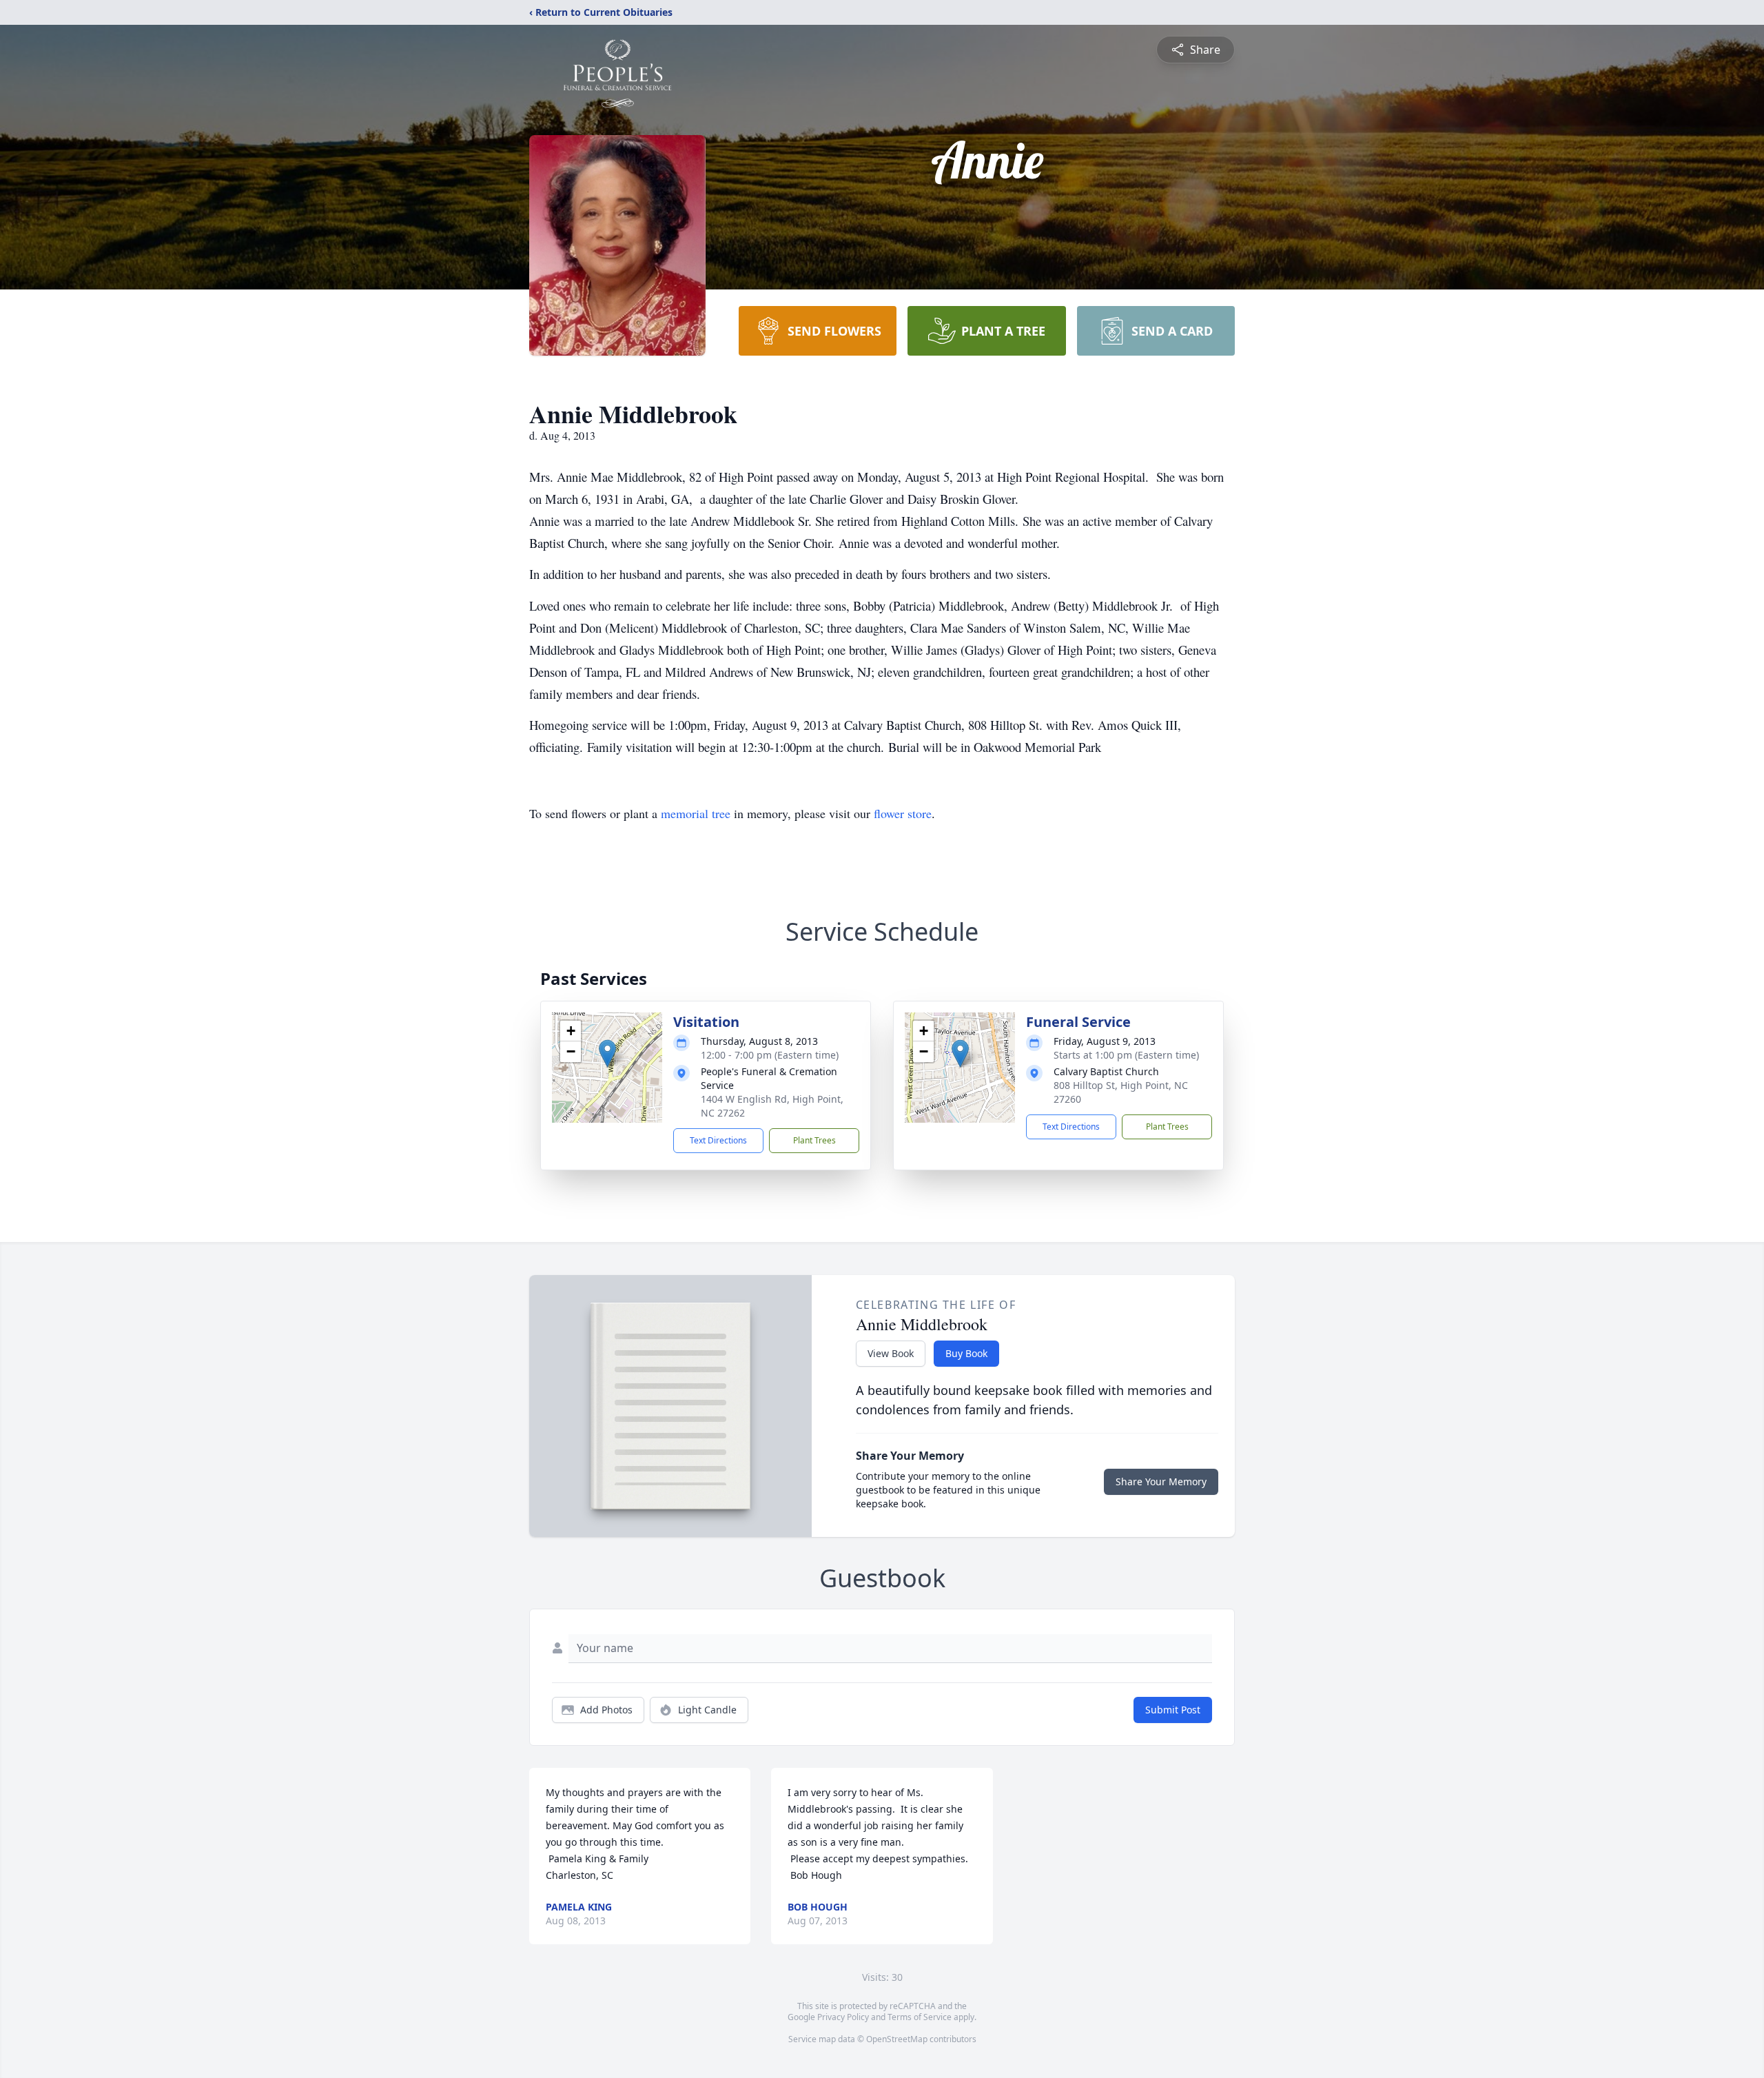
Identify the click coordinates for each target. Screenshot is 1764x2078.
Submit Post (1173, 1710)
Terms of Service (920, 2017)
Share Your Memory (1161, 1481)
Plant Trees (814, 1140)
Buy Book (966, 1353)
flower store (903, 813)
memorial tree (696, 813)
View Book (891, 1353)
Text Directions (718, 1140)
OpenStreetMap (897, 2039)
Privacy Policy (843, 2017)
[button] (607, 1053)
